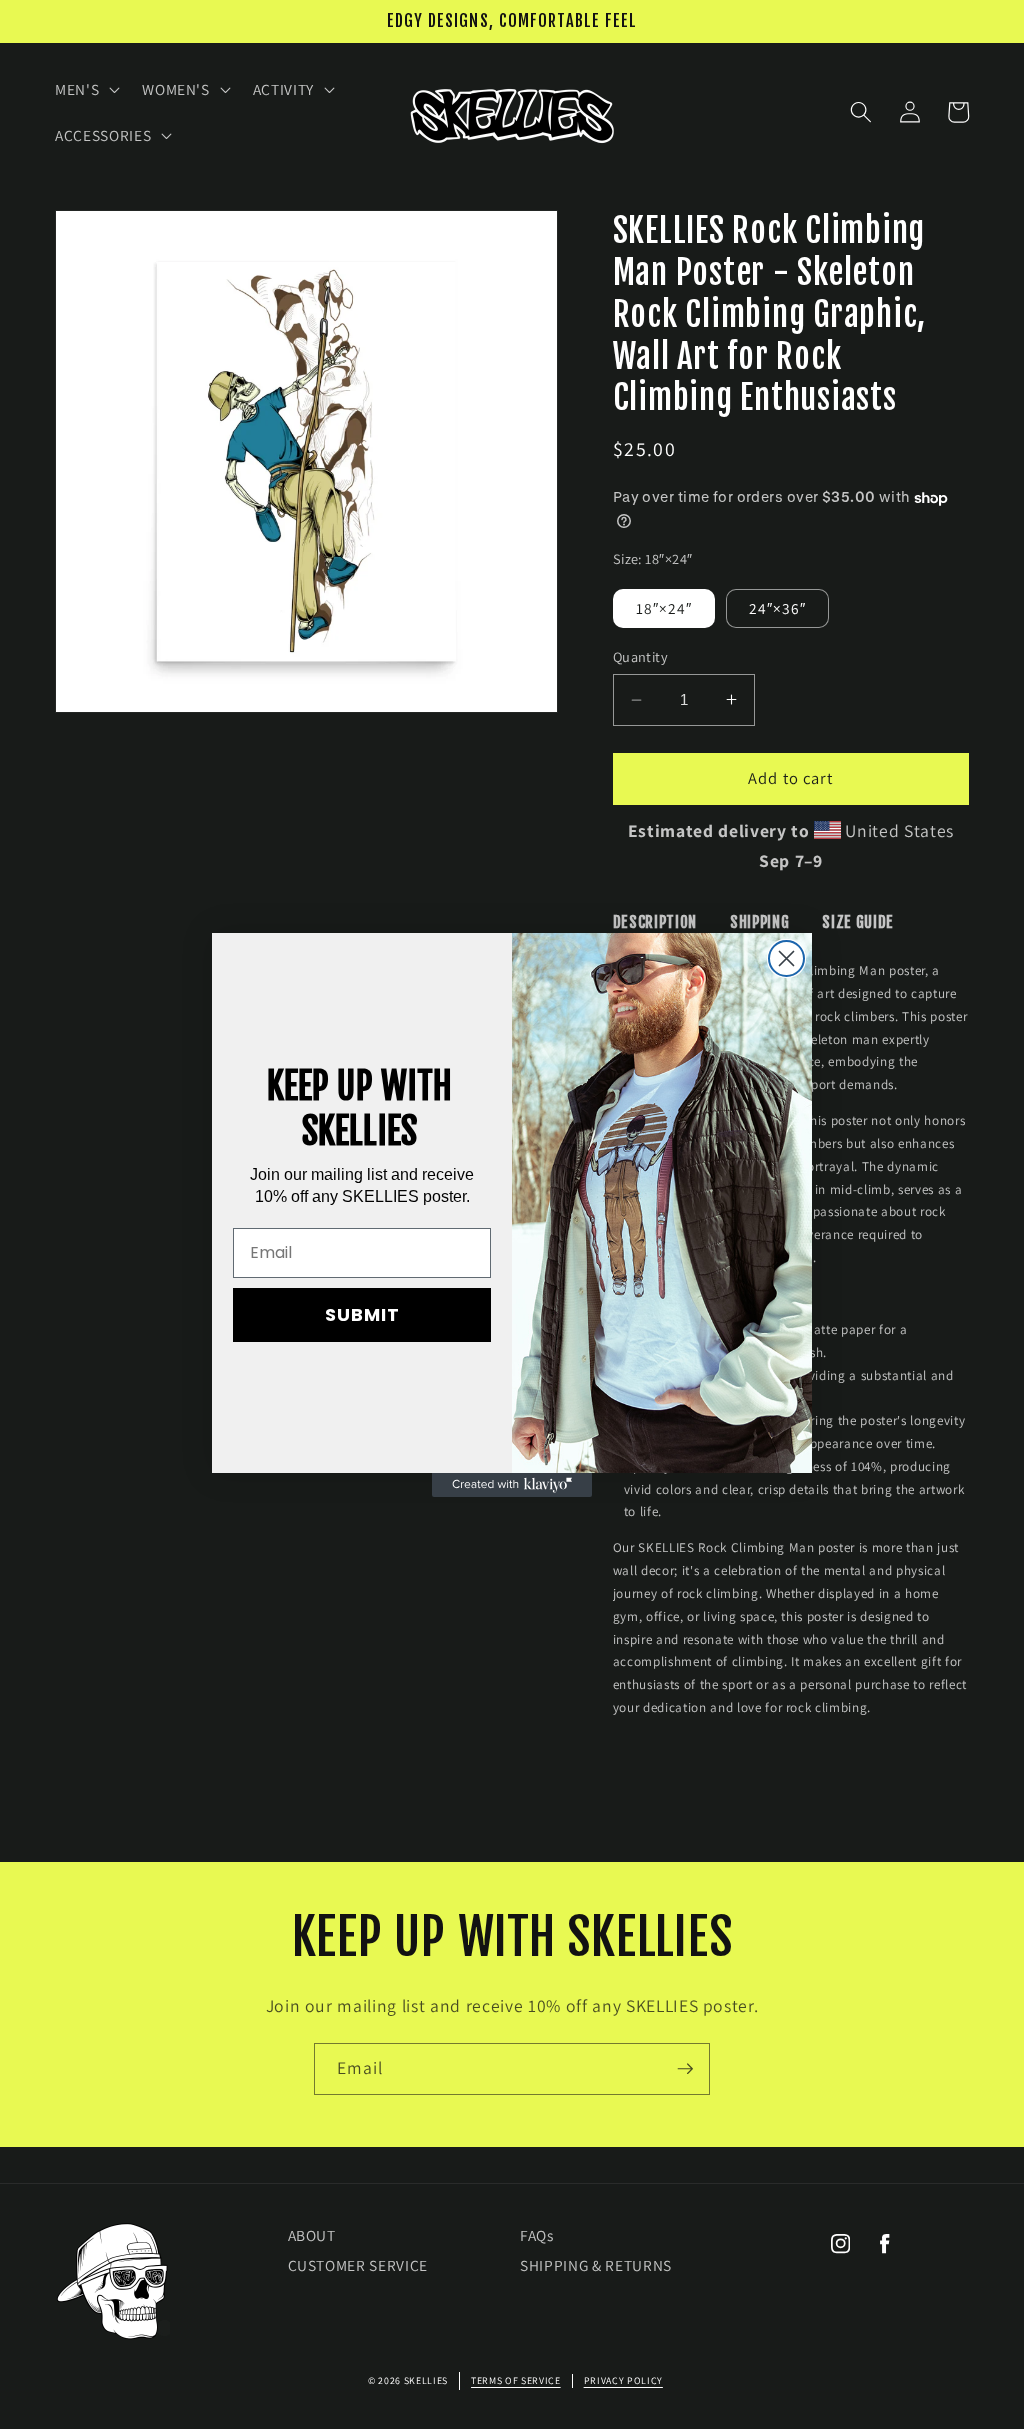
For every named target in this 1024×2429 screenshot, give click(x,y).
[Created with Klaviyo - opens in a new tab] (512, 1485)
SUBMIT (362, 1314)
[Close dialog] (786, 958)
